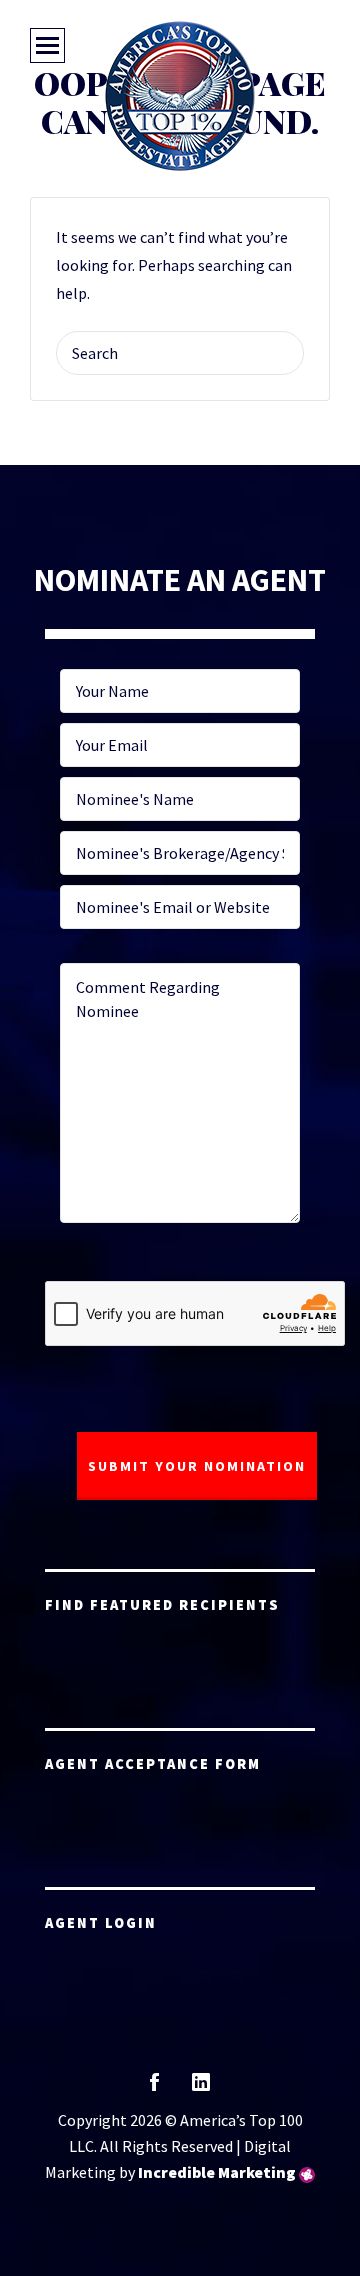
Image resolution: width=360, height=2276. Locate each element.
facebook (154, 2088)
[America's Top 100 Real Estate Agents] (180, 96)
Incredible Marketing (217, 2172)
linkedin (201, 2088)
